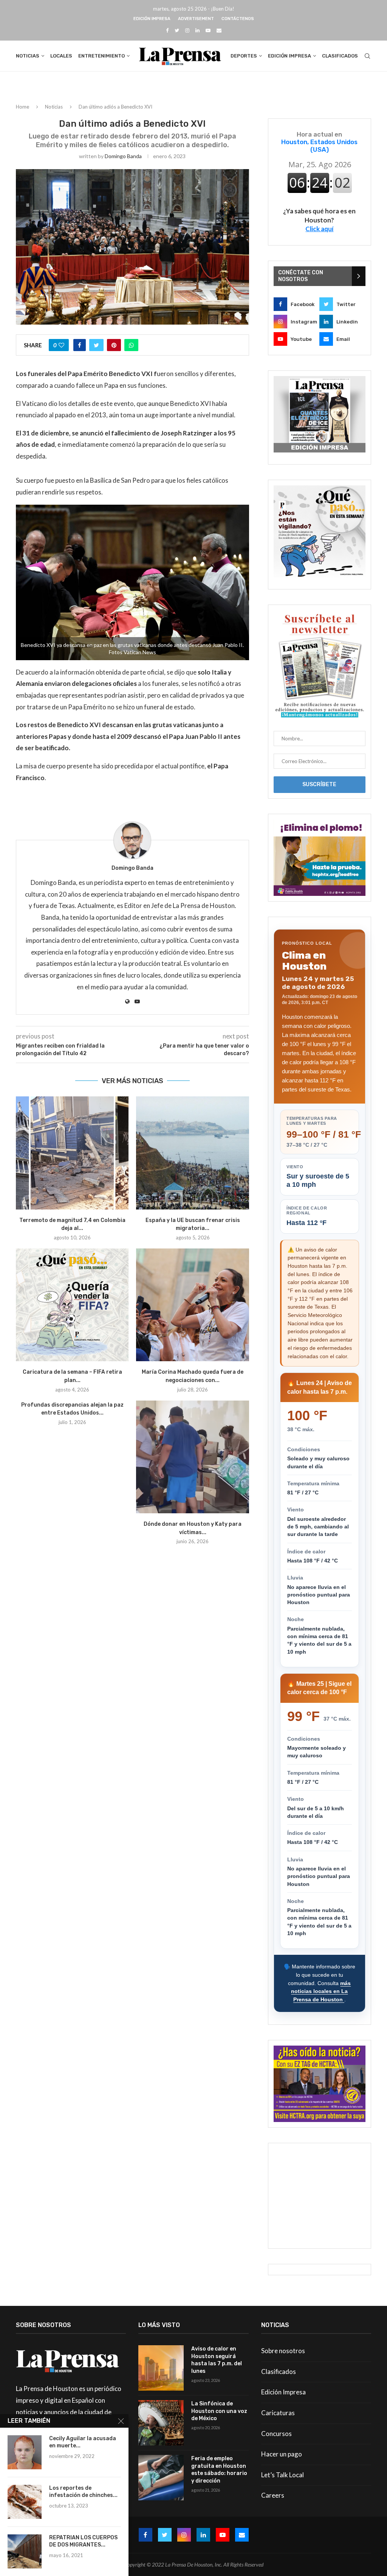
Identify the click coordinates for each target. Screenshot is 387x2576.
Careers (273, 2495)
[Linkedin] (197, 30)
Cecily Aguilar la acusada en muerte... (83, 2442)
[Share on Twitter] (96, 345)
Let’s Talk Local (283, 2475)
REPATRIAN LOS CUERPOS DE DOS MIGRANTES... (83, 2541)
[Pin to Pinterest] (114, 345)
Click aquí (319, 229)
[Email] (219, 30)
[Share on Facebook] (80, 345)
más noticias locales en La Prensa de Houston (321, 1991)
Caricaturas (278, 2413)
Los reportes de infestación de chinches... (83, 2492)
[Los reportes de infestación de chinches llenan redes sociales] (25, 2502)
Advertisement (196, 19)
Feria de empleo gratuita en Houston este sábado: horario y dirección (219, 2470)
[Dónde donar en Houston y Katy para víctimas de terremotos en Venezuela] (192, 1457)
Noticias (28, 56)
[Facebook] (167, 30)
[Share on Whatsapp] (131, 345)
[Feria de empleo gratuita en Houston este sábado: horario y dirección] (161, 2478)
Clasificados (340, 56)
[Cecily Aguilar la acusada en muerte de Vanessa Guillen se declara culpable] (25, 2452)
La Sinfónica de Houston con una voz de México (219, 2411)
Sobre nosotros (283, 2351)
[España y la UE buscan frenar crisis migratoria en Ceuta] (192, 1153)
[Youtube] (208, 30)
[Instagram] (187, 30)
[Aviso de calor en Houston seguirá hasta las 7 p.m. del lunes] (161, 2368)
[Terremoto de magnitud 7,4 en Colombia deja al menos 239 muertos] (72, 1153)
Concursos (276, 2434)
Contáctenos (238, 19)
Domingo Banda (123, 156)
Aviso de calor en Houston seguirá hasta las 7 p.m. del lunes (217, 2360)
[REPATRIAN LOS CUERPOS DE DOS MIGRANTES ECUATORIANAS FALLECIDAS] (25, 2551)
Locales (61, 56)
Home (22, 107)
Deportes (244, 56)
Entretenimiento (101, 56)
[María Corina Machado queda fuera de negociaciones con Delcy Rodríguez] (192, 1305)
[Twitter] (177, 30)
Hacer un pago (282, 2454)
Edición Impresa (152, 19)
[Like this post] (61, 345)
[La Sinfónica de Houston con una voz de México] (161, 2423)
